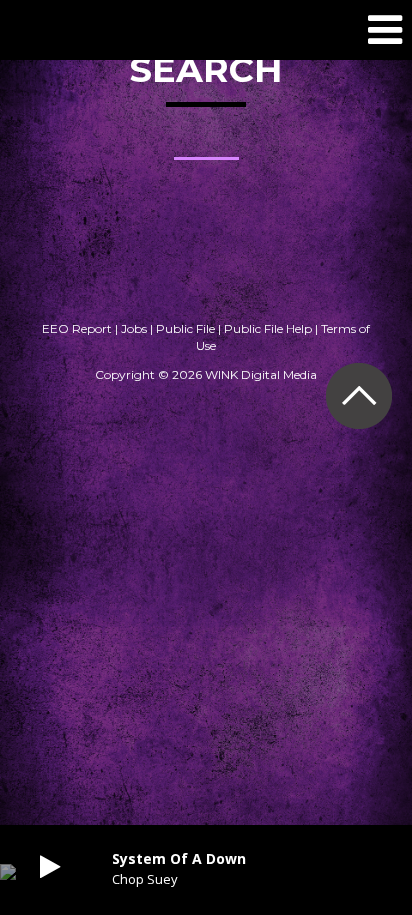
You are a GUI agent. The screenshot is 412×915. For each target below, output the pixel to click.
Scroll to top (358, 395)
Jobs (134, 328)
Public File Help (268, 328)
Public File (185, 328)
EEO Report (77, 328)
